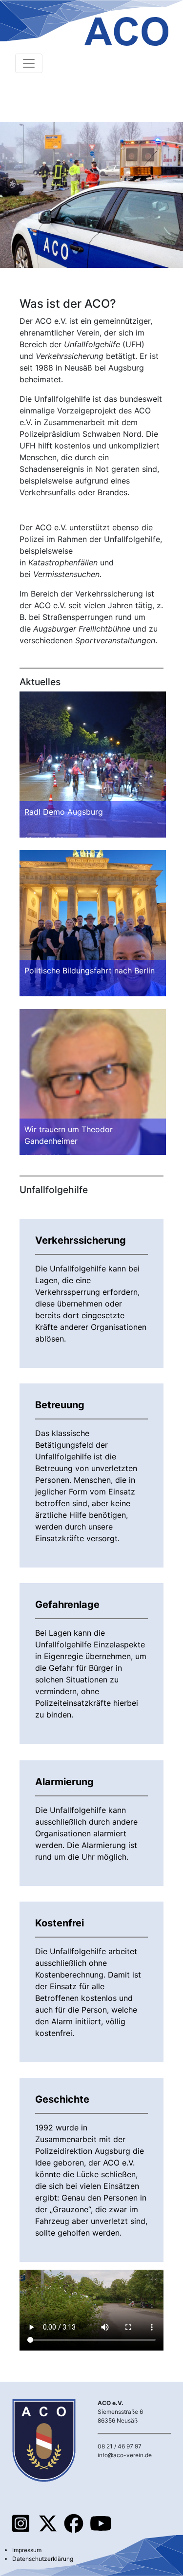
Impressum (27, 2550)
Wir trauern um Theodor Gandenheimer (69, 1135)
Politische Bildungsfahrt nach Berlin (90, 971)
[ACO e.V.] (126, 27)
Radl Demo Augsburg (64, 812)
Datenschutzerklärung (43, 2559)
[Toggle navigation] (29, 63)
